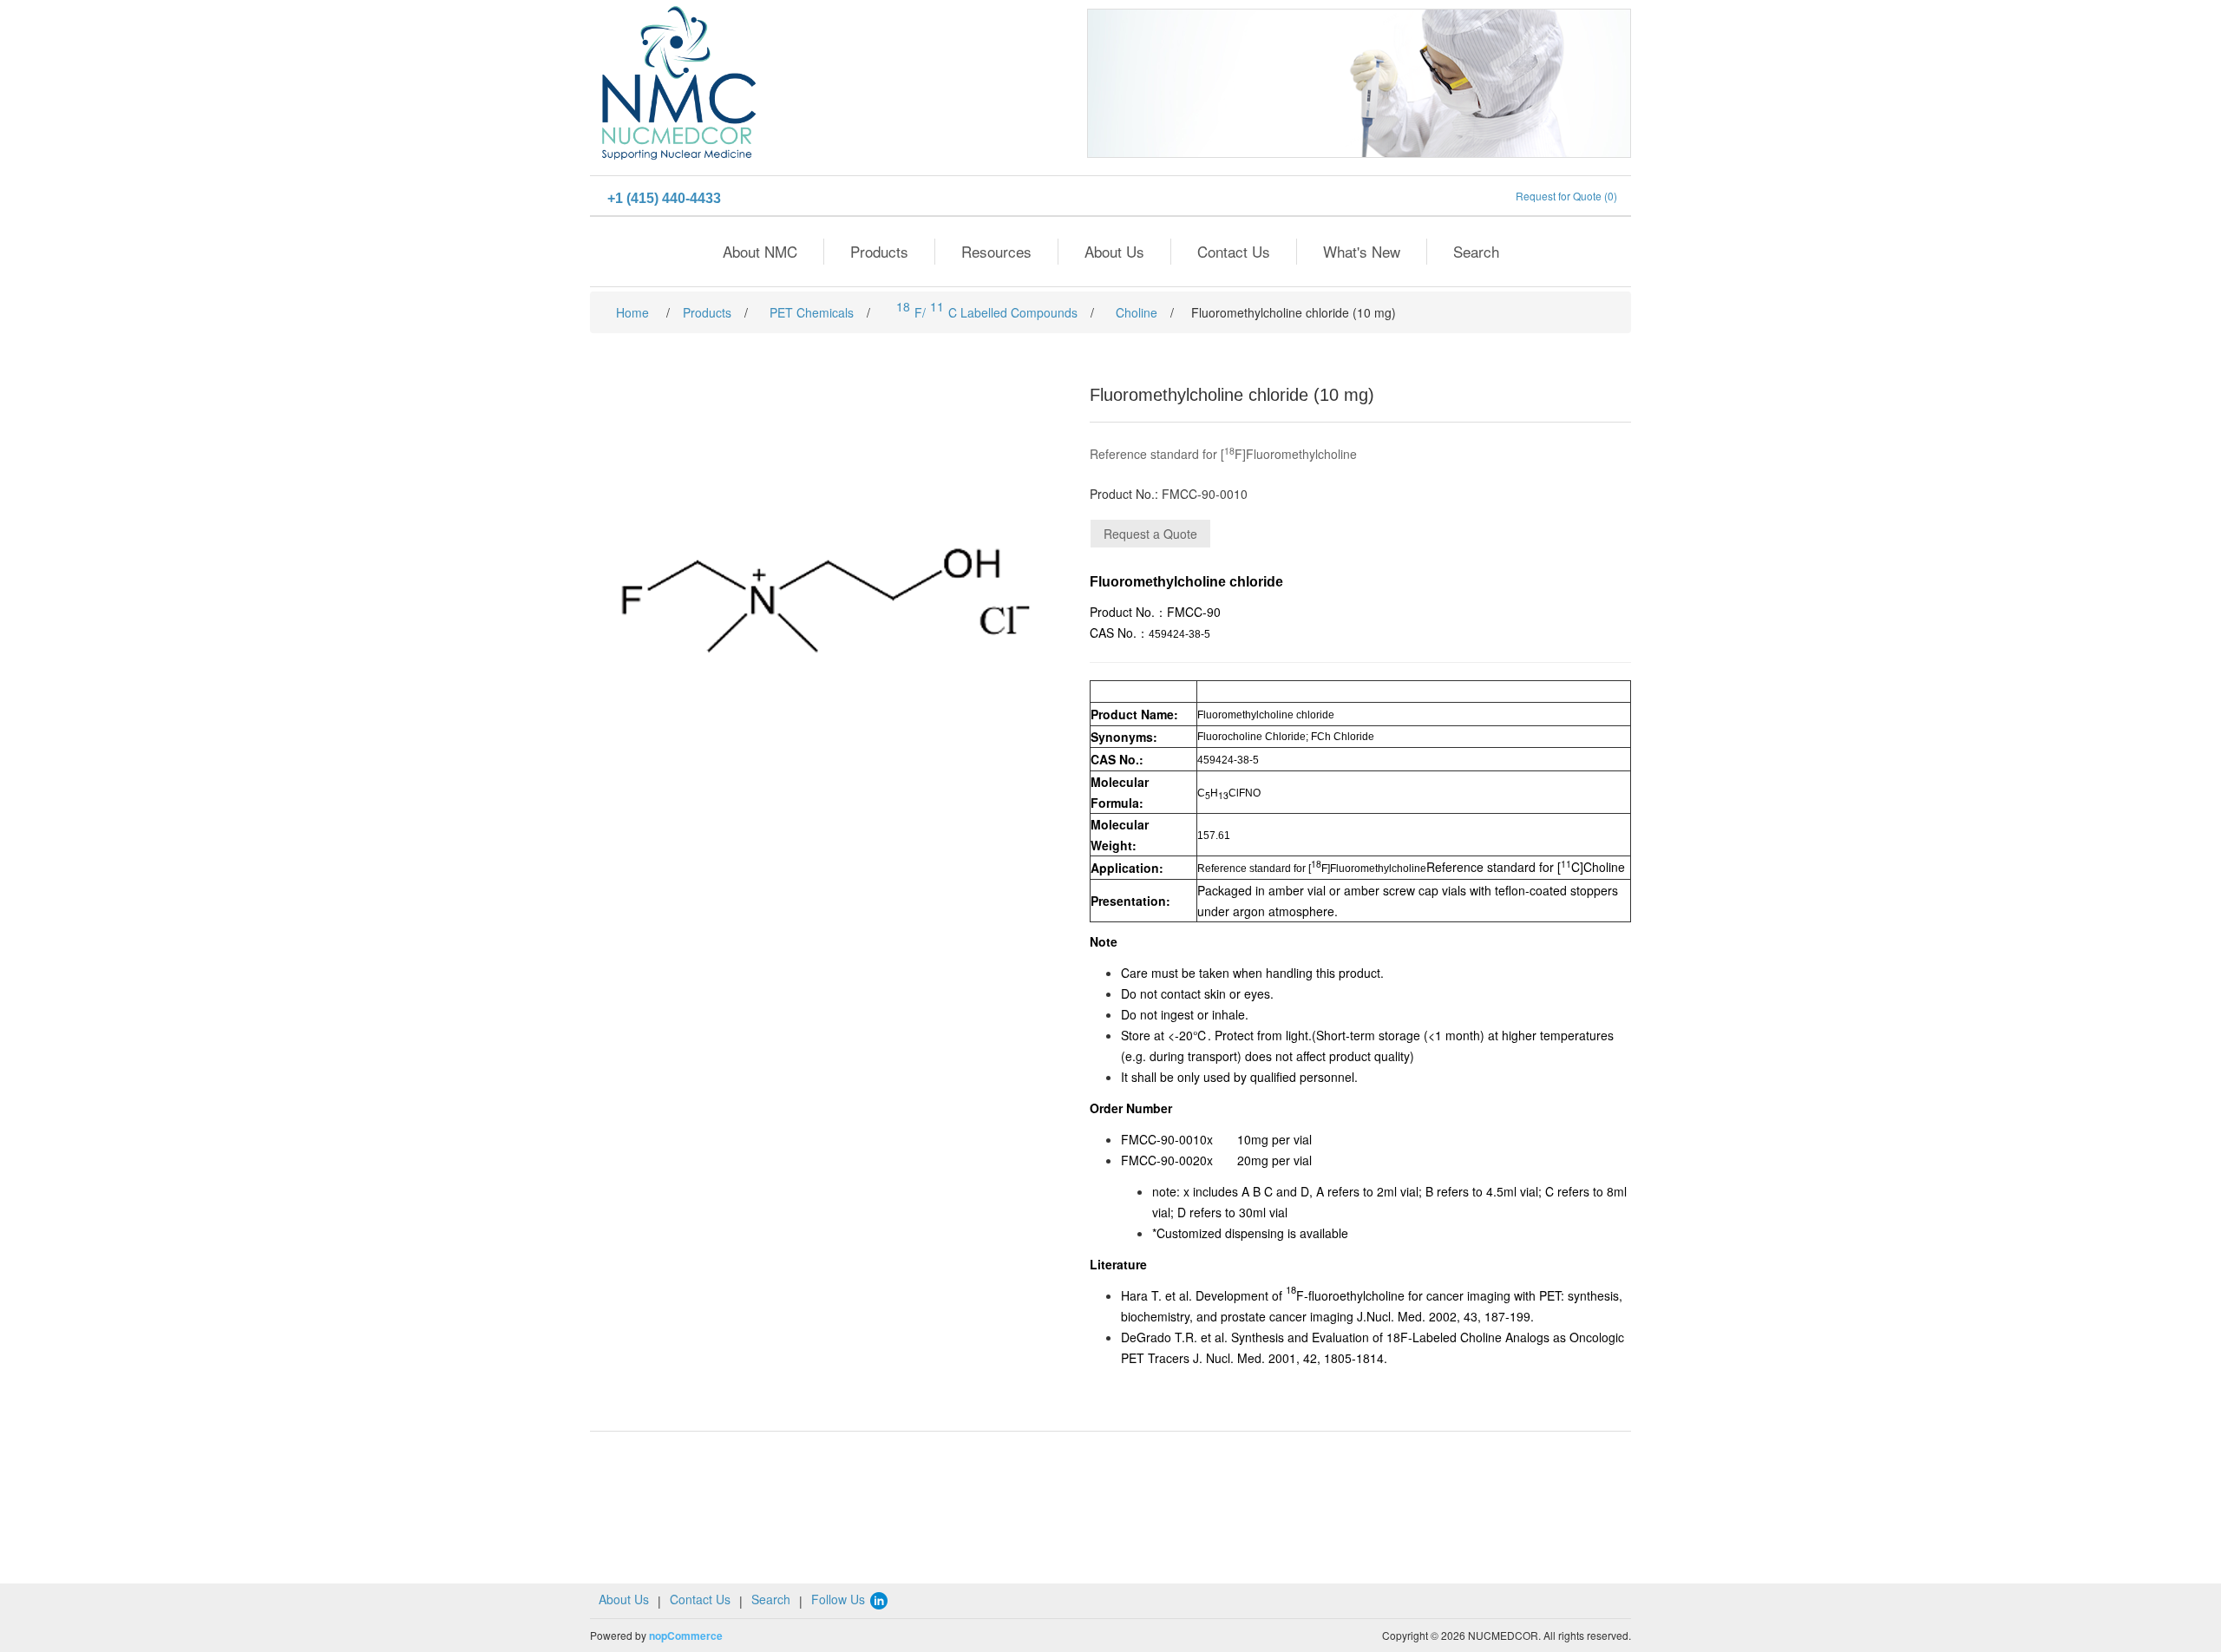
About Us (1114, 251)
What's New (1362, 251)
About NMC (760, 251)
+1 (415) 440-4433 (664, 198)
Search (1476, 251)
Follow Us (840, 1599)
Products (879, 251)
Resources (996, 251)
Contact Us (1234, 251)
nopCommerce (686, 1636)
